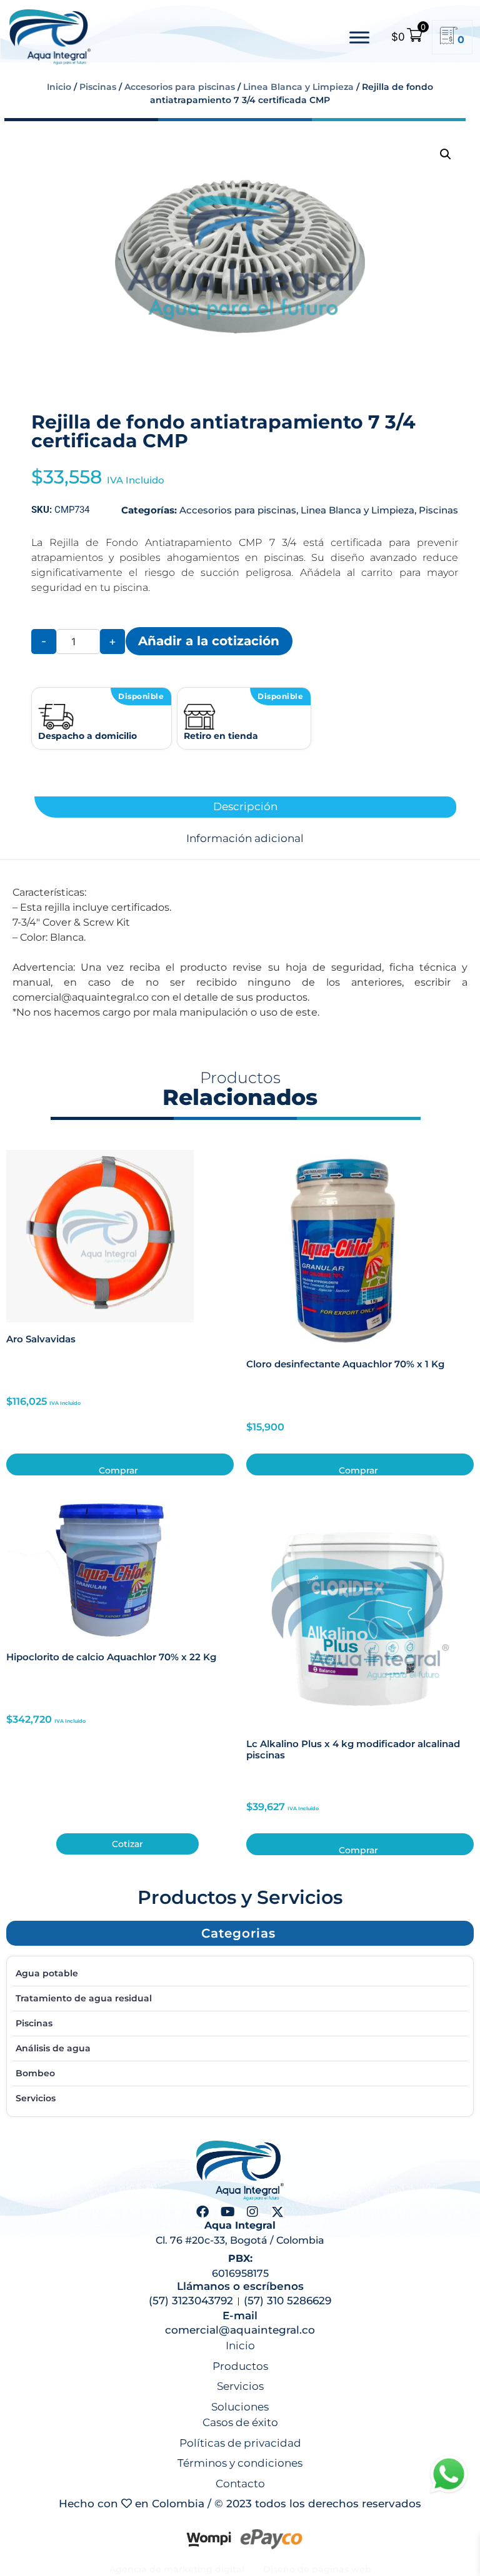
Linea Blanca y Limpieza (298, 87)
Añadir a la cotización (209, 641)
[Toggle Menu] (359, 37)
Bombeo (35, 2073)
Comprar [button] (118, 1470)
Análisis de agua (53, 2048)
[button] (446, 154)
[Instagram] (252, 2212)
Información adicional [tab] (245, 839)
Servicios (36, 2098)
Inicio (59, 87)
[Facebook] (202, 2212)
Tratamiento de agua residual (84, 1998)
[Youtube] (227, 2212)
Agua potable (47, 1973)
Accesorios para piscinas (180, 87)
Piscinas (98, 87)
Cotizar (127, 1844)
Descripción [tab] (245, 807)
